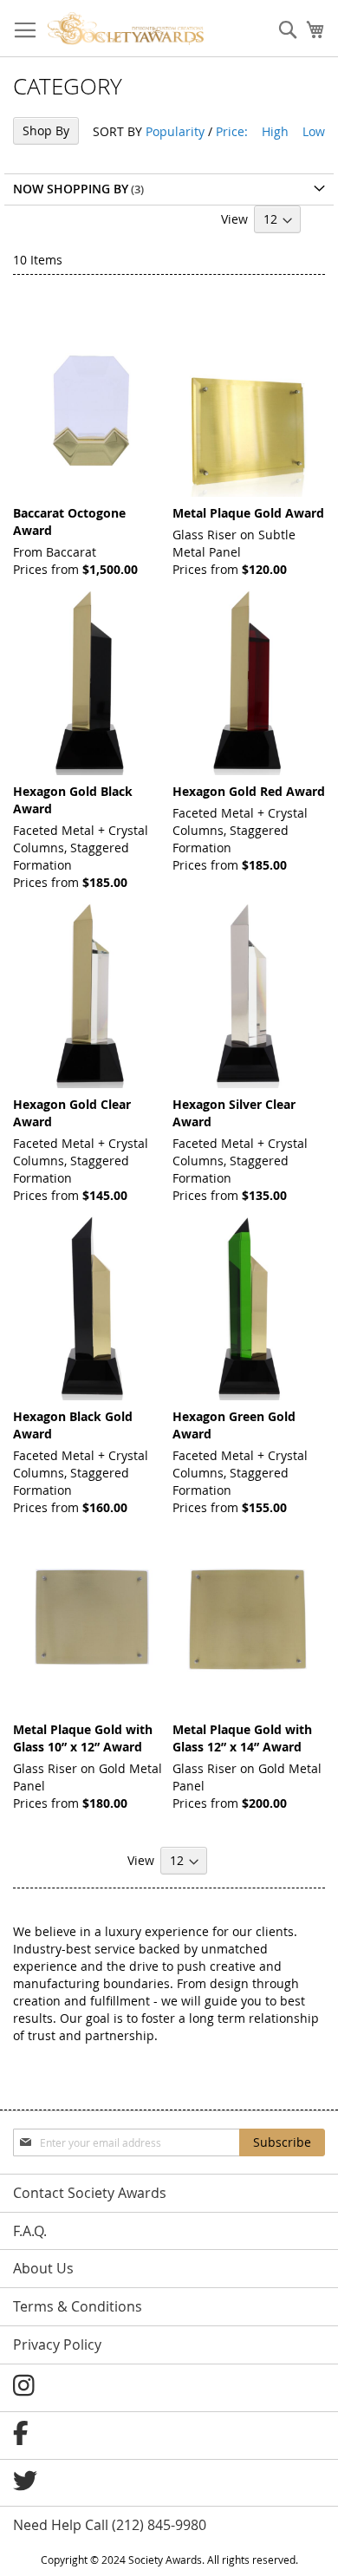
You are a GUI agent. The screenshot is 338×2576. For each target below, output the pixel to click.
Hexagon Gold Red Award (249, 791)
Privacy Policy (57, 2344)
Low (314, 131)
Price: (232, 131)
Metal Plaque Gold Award (248, 513)
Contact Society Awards (90, 2193)
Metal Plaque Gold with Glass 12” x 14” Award (242, 1738)
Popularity (175, 131)
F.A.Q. (30, 2231)
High (275, 131)
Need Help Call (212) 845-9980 (110, 2525)
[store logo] (126, 29)
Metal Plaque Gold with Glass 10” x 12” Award (83, 1738)
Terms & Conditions (78, 2306)
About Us (43, 2268)
